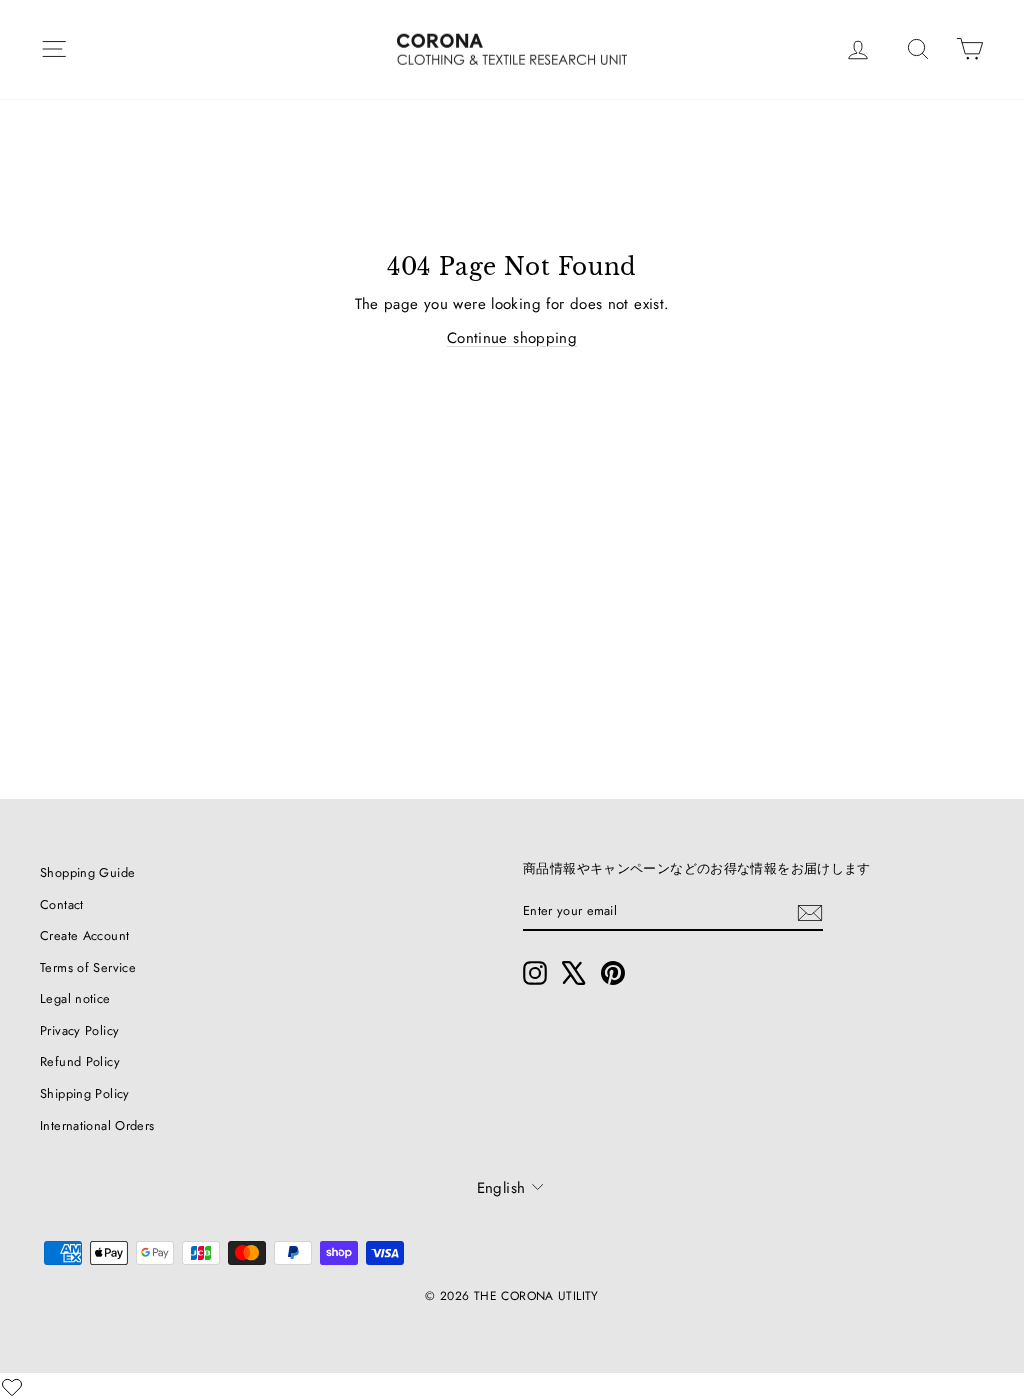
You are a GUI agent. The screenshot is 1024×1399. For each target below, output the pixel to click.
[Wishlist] (12, 1387)
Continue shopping (512, 338)
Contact (62, 904)
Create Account (84, 935)
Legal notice (75, 998)
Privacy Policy (79, 1030)
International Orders (97, 1125)
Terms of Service (88, 967)
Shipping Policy (85, 1093)
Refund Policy (80, 1061)
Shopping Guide (87, 872)
